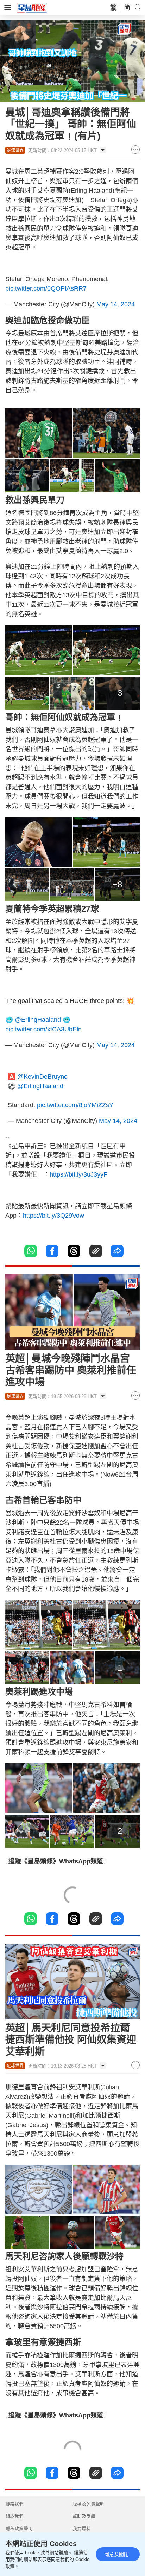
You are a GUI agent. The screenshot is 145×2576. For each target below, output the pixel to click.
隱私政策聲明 (19, 2528)
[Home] (32, 7)
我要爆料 (82, 2528)
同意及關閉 (116, 2554)
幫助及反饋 (84, 2516)
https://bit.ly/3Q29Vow (53, 1216)
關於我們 (14, 2516)
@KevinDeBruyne (42, 1077)
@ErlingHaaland (38, 1020)
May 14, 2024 (116, 304)
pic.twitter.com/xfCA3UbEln (43, 1029)
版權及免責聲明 (89, 2504)
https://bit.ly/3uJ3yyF (78, 1174)
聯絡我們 (14, 2504)
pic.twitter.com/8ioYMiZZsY (75, 1105)
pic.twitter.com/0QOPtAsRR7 (46, 288)
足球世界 (15, 150)
